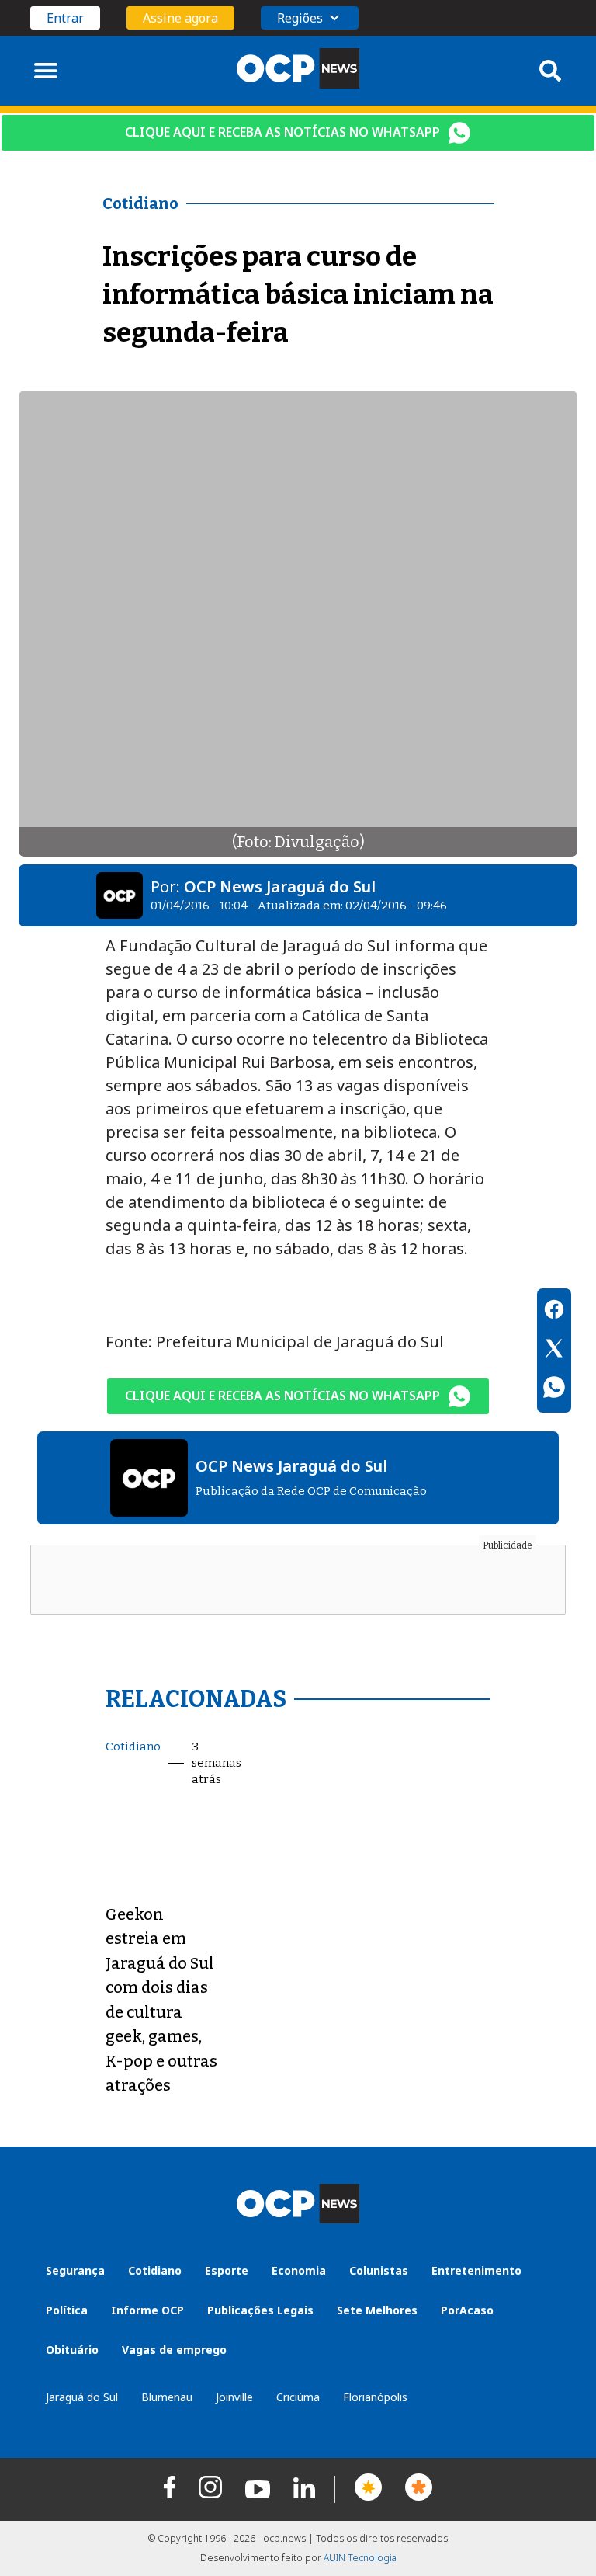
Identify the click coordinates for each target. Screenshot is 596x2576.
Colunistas (379, 2270)
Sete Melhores (377, 2310)
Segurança (75, 2270)
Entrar (65, 18)
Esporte (227, 2270)
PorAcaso (467, 2310)
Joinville (234, 2397)
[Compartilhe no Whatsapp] (554, 1389)
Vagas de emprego (174, 2350)
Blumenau (167, 2397)
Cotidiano (133, 1747)
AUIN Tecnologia (360, 2558)
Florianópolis (375, 2397)
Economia (299, 2270)
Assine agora (180, 18)
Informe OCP (147, 2310)
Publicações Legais (260, 2310)
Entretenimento (476, 2270)
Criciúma (298, 2397)
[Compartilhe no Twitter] (554, 1351)
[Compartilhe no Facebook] (554, 1312)
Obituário (72, 2350)
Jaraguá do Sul (82, 2397)
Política (67, 2310)
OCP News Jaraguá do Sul (280, 886)
